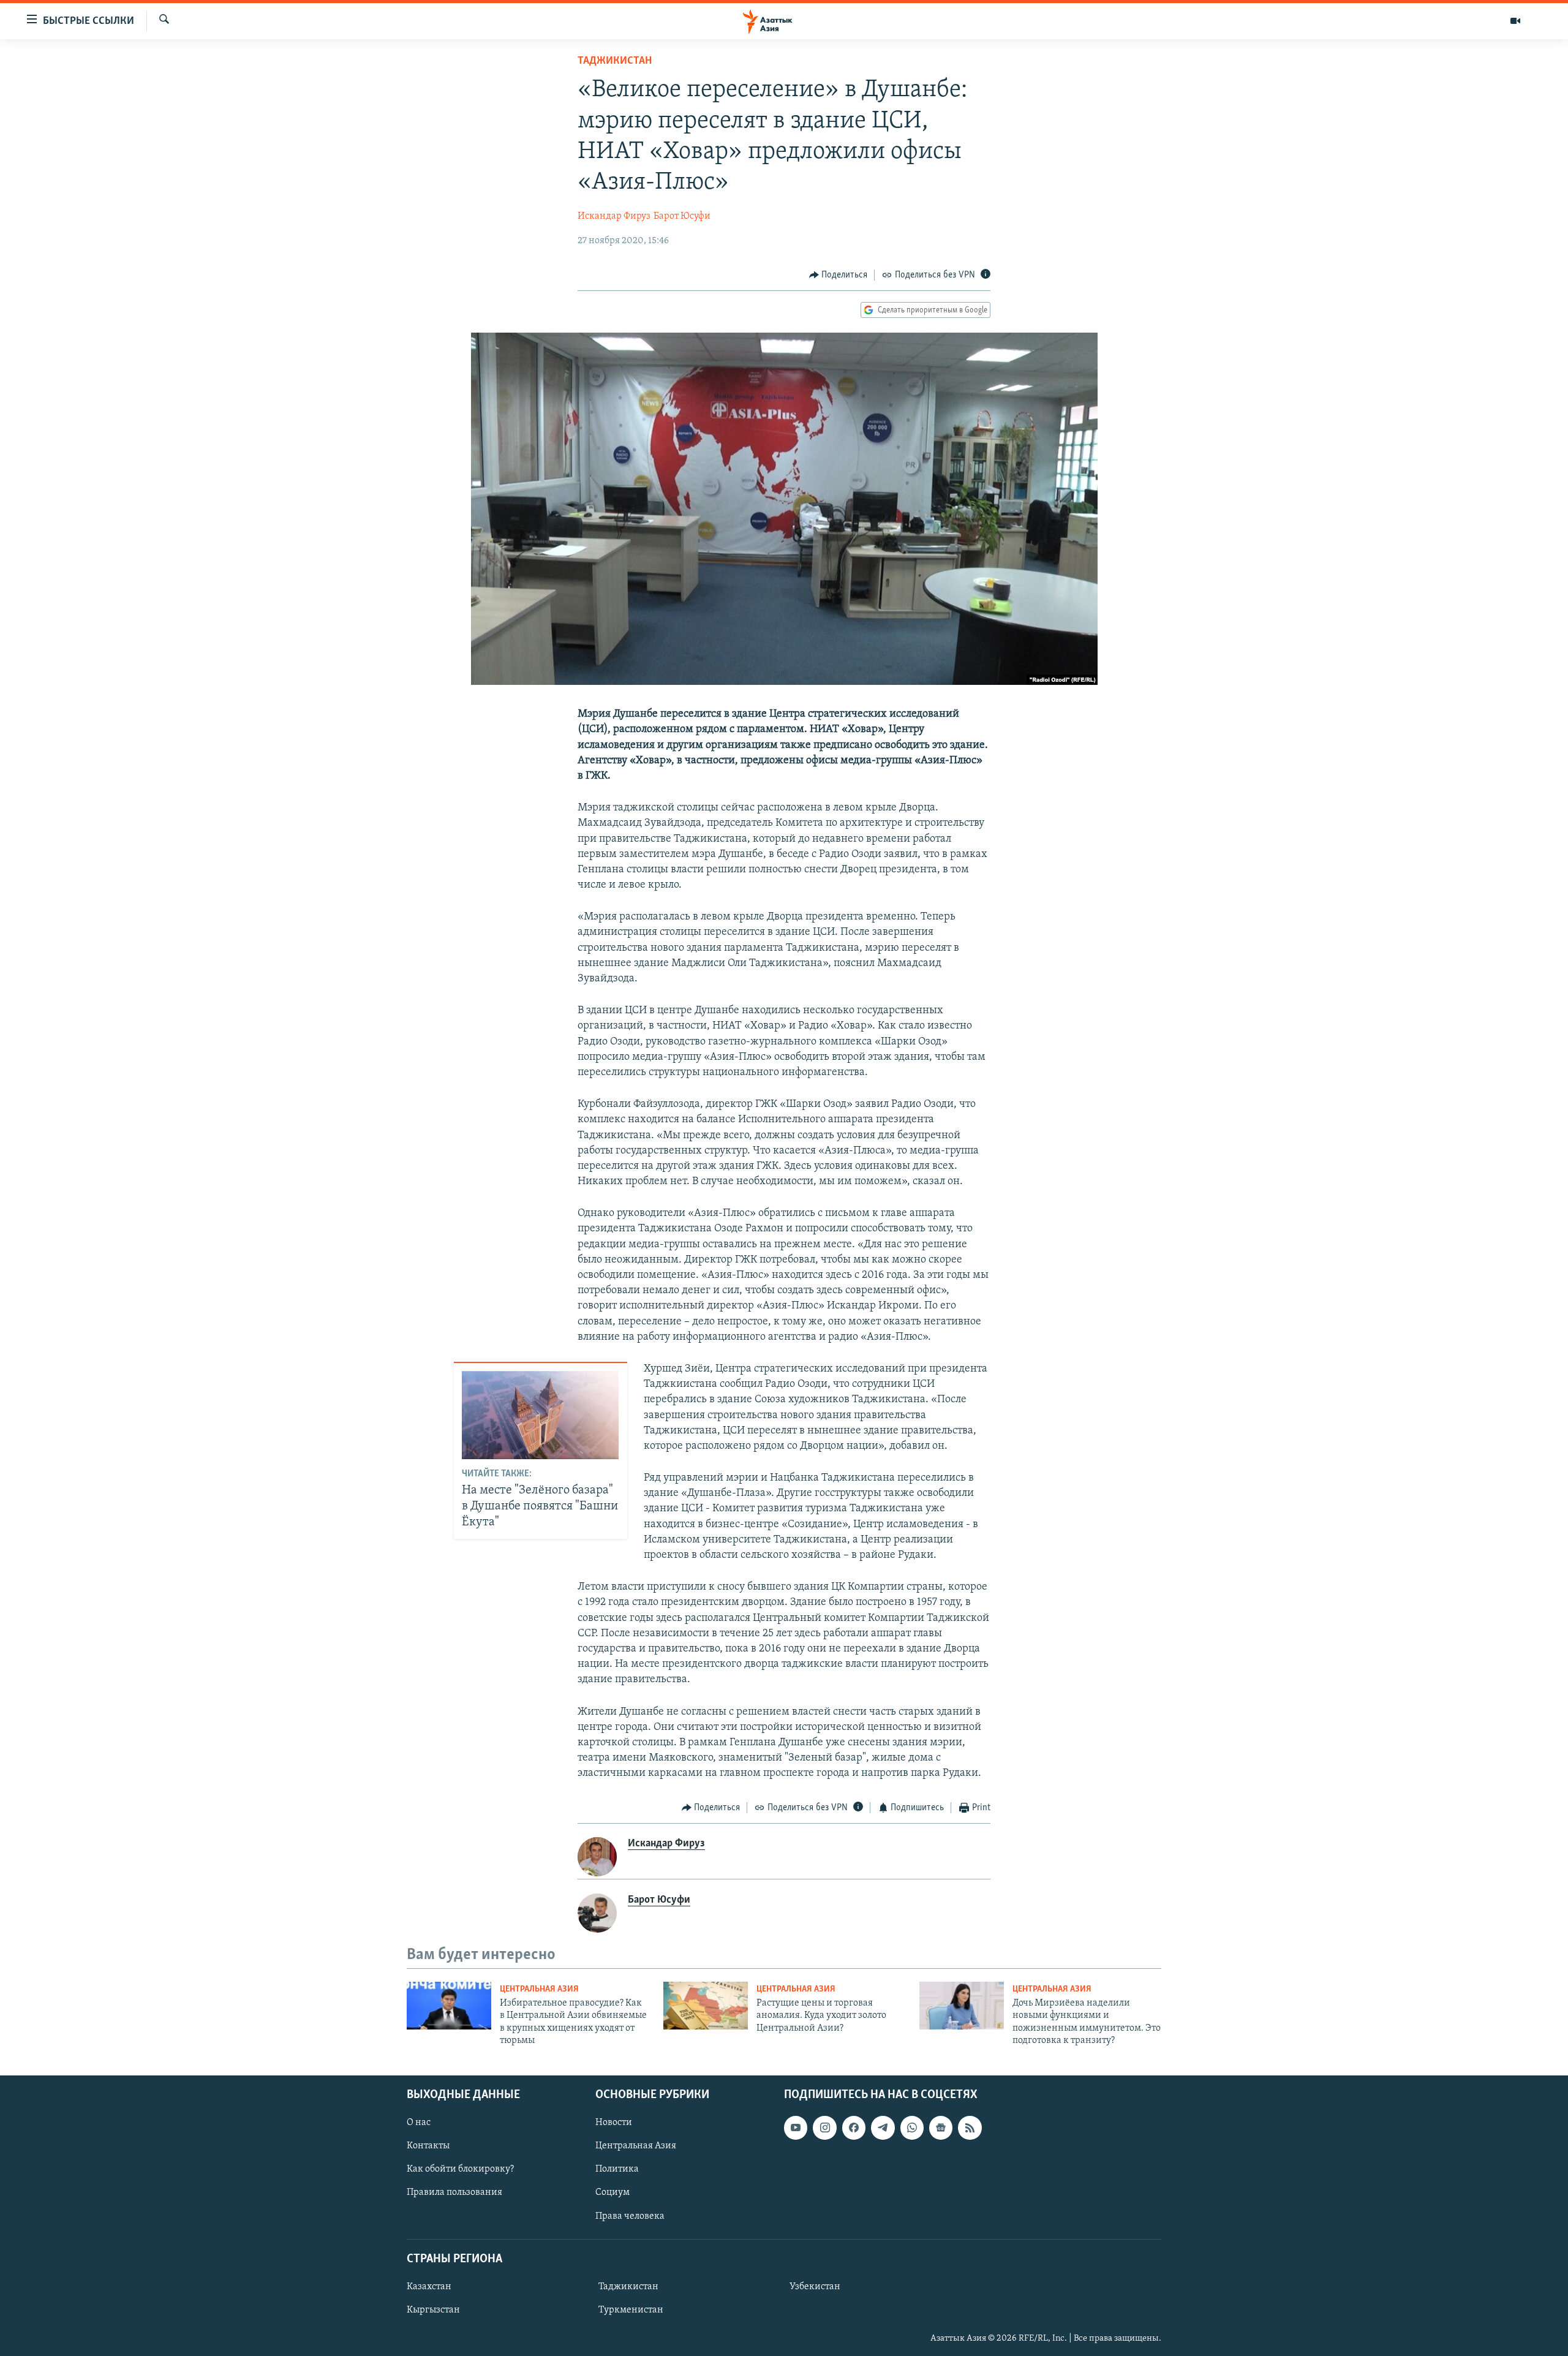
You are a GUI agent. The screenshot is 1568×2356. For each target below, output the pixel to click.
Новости (614, 2123)
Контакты (428, 2146)
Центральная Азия (539, 1989)
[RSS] (970, 2128)
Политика (617, 2169)
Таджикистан (615, 61)
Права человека (630, 2216)
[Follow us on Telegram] (883, 2128)
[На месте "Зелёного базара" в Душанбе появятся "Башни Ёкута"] (540, 1415)
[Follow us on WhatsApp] (912, 2128)
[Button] (839, 275)
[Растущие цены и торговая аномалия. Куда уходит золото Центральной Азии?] (706, 2006)
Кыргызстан (433, 2310)
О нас (419, 2123)
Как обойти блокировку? (460, 2169)
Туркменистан (631, 2310)
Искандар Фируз (614, 216)
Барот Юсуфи (682, 216)
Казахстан (429, 2287)
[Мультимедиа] (1515, 21)
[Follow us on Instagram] (824, 2128)
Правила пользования (454, 2192)
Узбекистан (815, 2287)
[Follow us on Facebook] (854, 2128)
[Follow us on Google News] (941, 2128)
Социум (612, 2192)
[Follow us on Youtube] (796, 2128)
